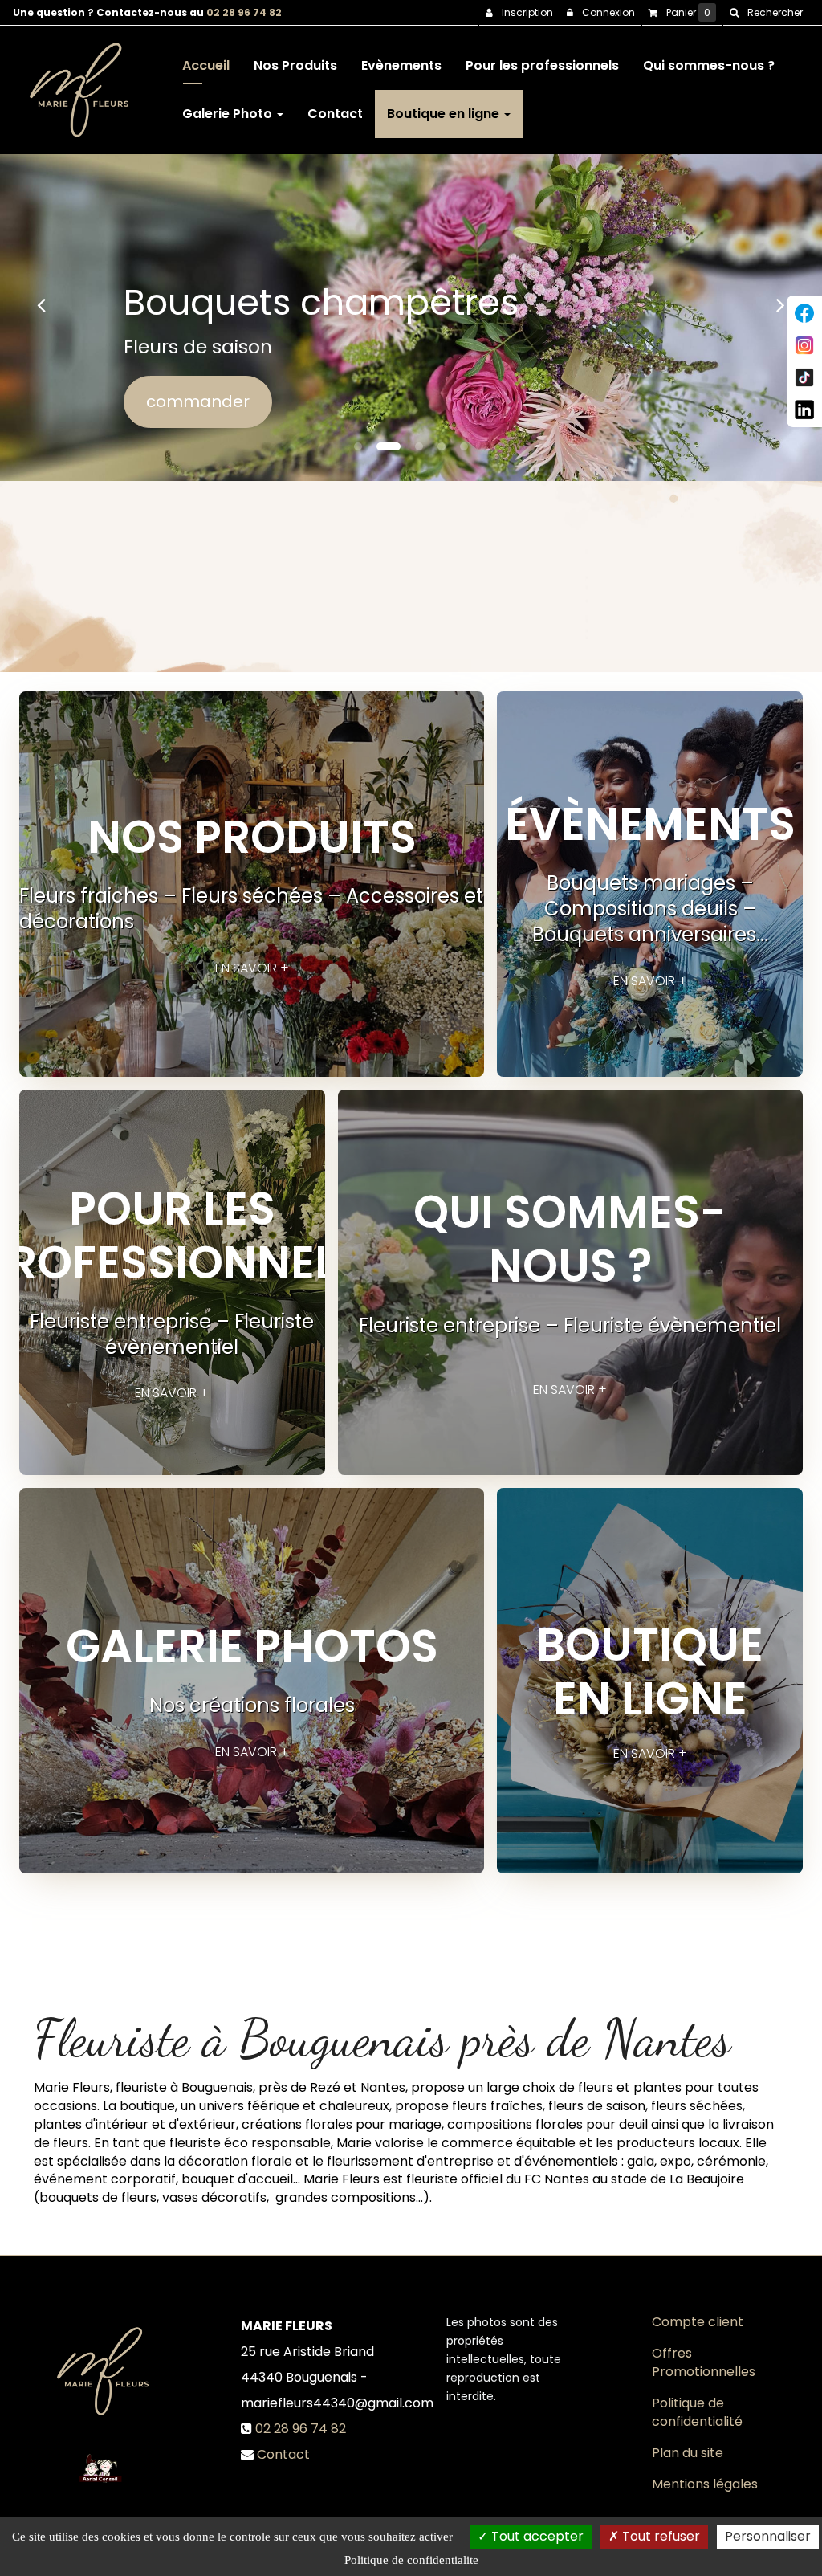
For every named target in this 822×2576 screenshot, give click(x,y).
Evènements (401, 65)
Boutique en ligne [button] (445, 114)
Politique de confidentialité (697, 2412)
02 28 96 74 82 (244, 12)
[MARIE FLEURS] (79, 90)
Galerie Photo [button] (229, 114)
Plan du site (688, 2453)
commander (198, 401)
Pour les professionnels (542, 65)
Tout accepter (536, 2536)
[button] (41, 305)
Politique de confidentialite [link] (411, 2560)
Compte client (698, 2322)
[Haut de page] (804, 313)
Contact (335, 114)
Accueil (206, 65)
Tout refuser (659, 2536)
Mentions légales (705, 2484)
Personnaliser (768, 2536)
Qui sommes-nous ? (709, 65)
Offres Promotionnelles (704, 2362)
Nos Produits (295, 65)
